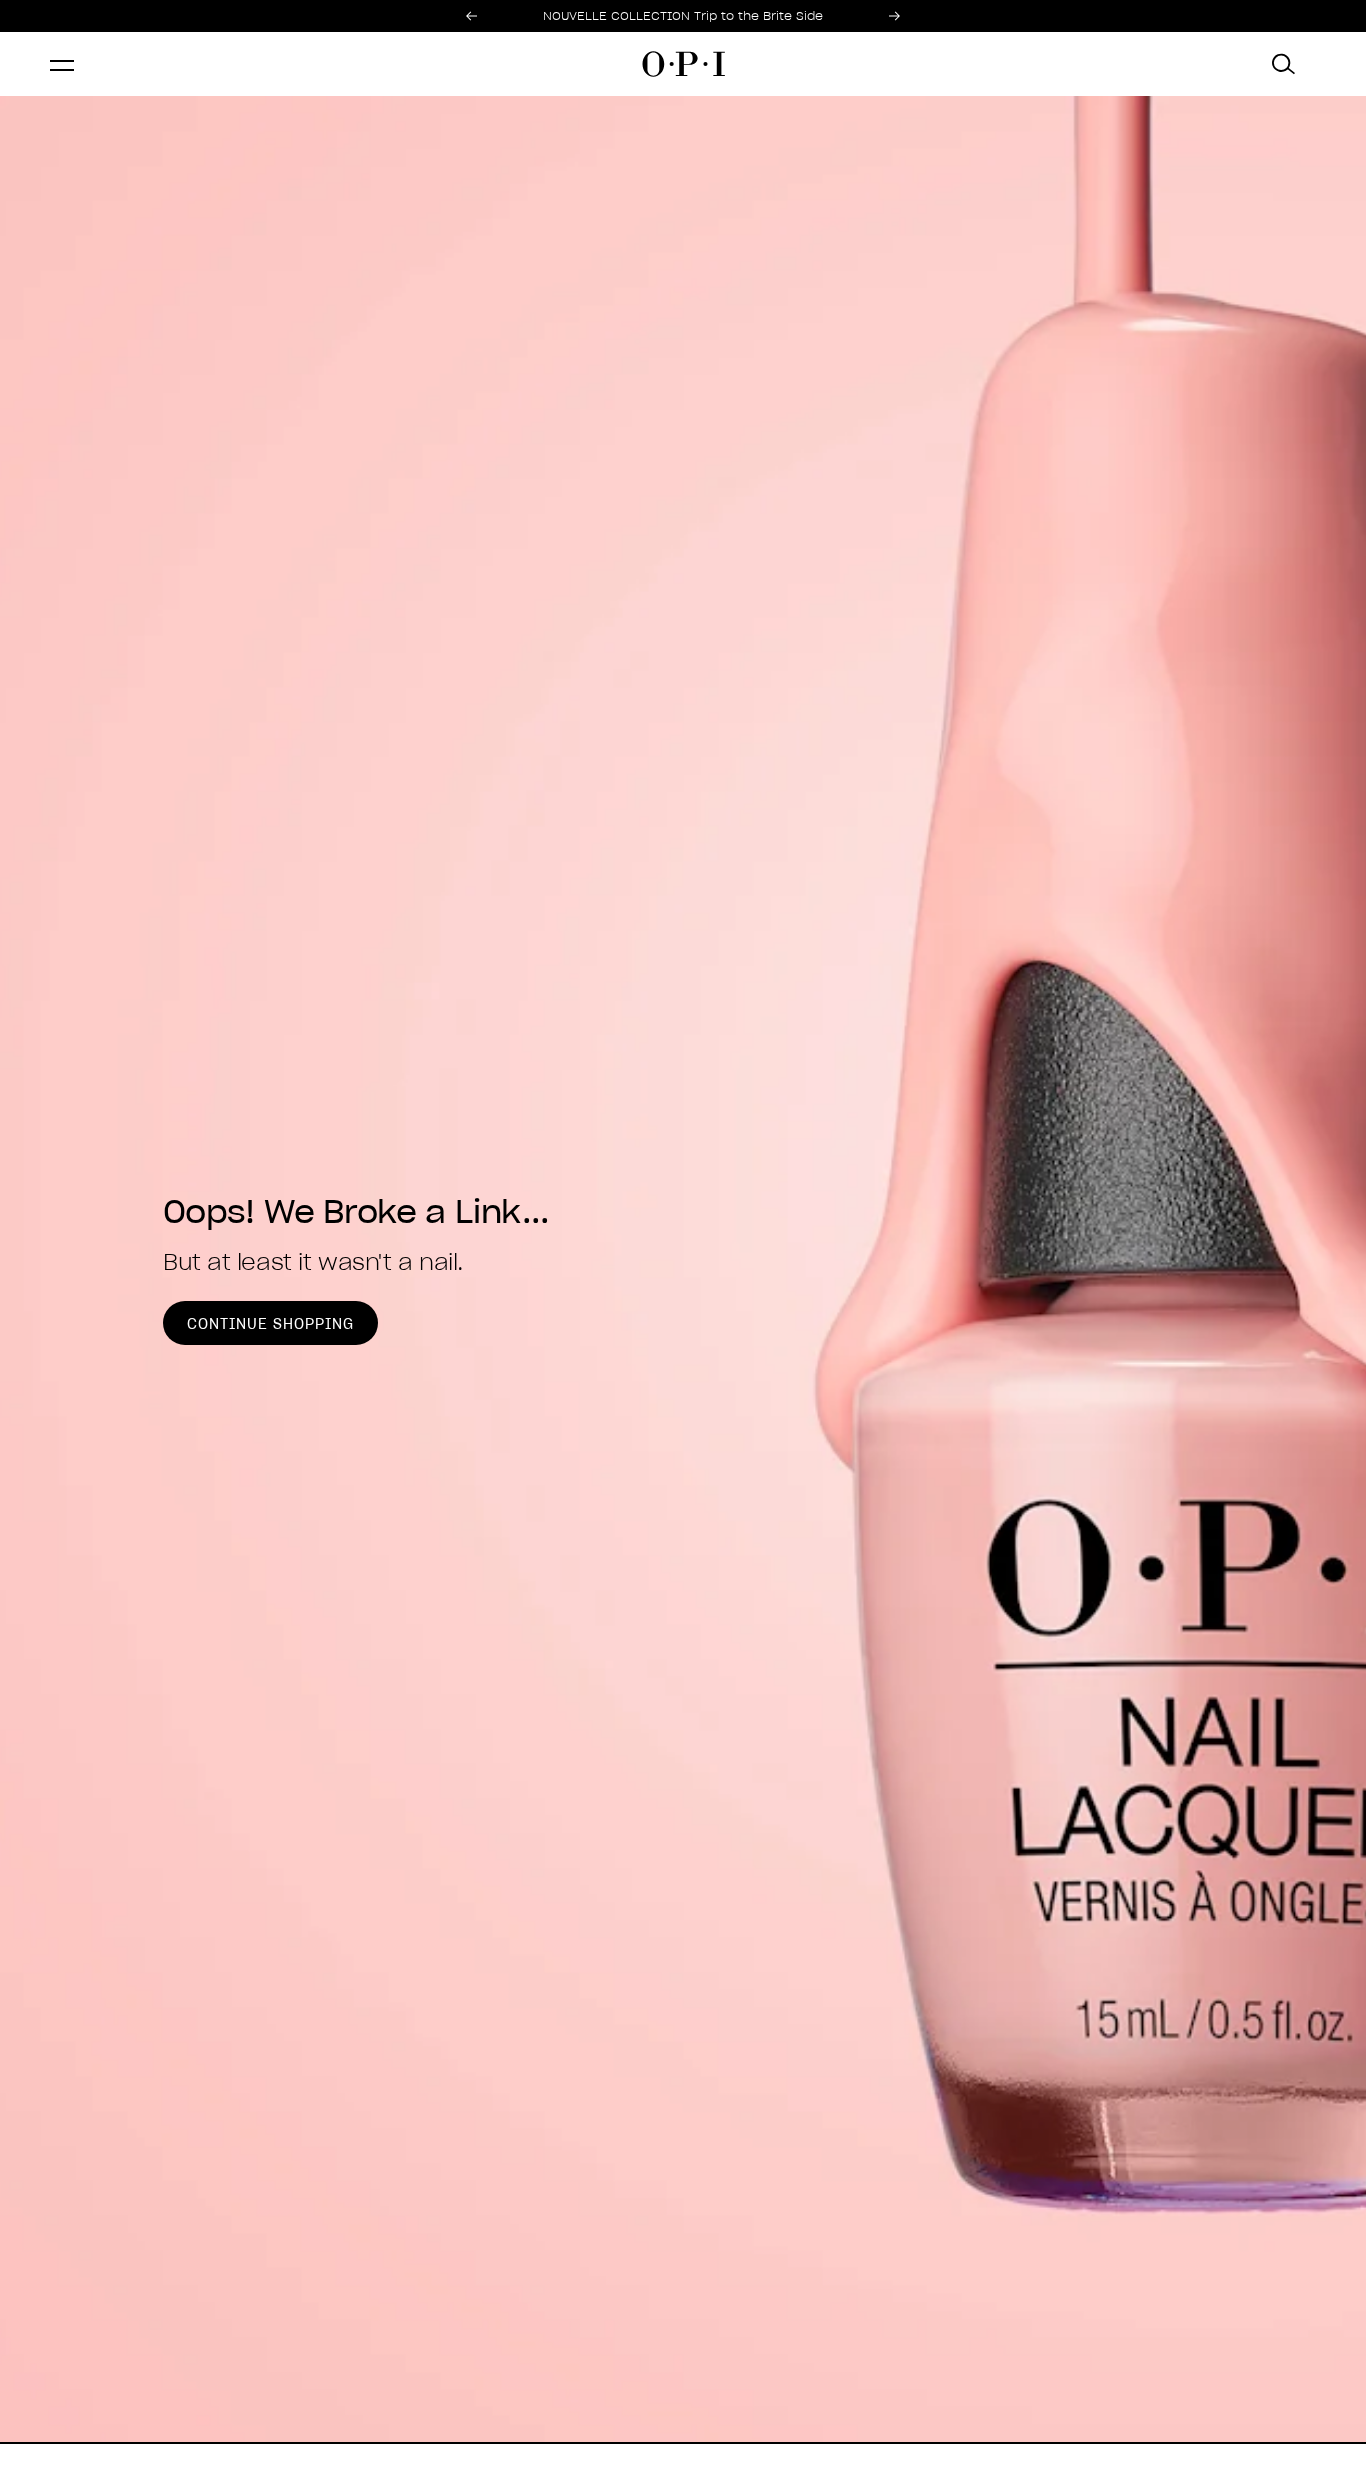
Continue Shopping (270, 1324)
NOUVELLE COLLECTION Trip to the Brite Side (683, 15)
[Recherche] (1284, 64)
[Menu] (82, 64)
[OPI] (683, 64)
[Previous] (471, 16)
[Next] (894, 16)
